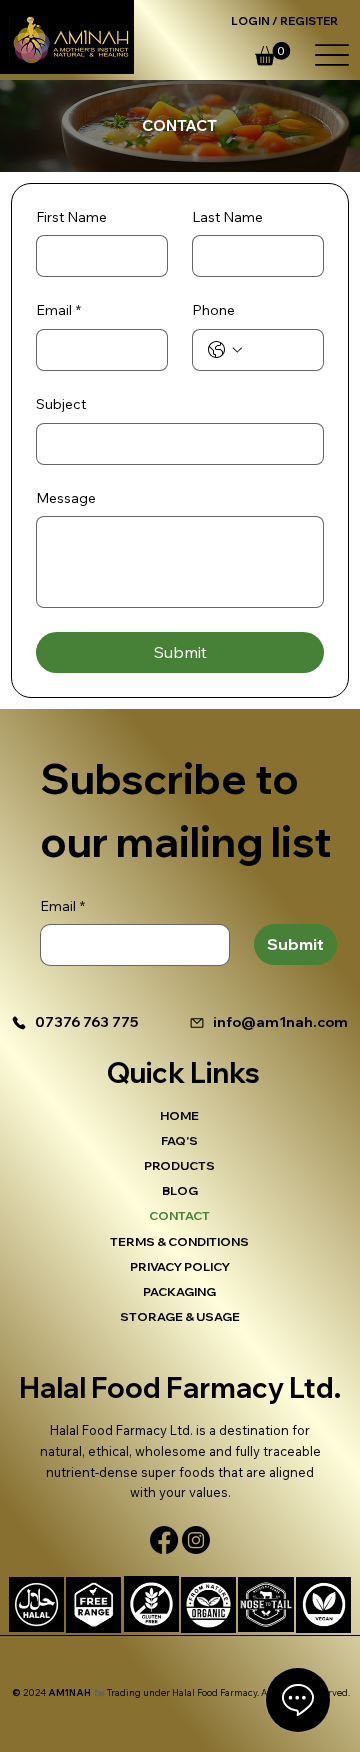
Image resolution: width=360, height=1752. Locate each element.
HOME (179, 1115)
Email (58, 310)
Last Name (227, 217)
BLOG (180, 1190)
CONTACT (179, 1215)
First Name (71, 217)
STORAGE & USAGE (180, 1316)
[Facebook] (164, 1540)
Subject (61, 404)
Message (66, 498)
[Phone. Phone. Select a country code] (225, 350)
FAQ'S (179, 1140)
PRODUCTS (179, 1165)
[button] (272, 54)
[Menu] (331, 54)
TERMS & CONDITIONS (179, 1241)
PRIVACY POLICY (180, 1266)
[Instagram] (196, 1540)
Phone (213, 310)
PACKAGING (179, 1291)
